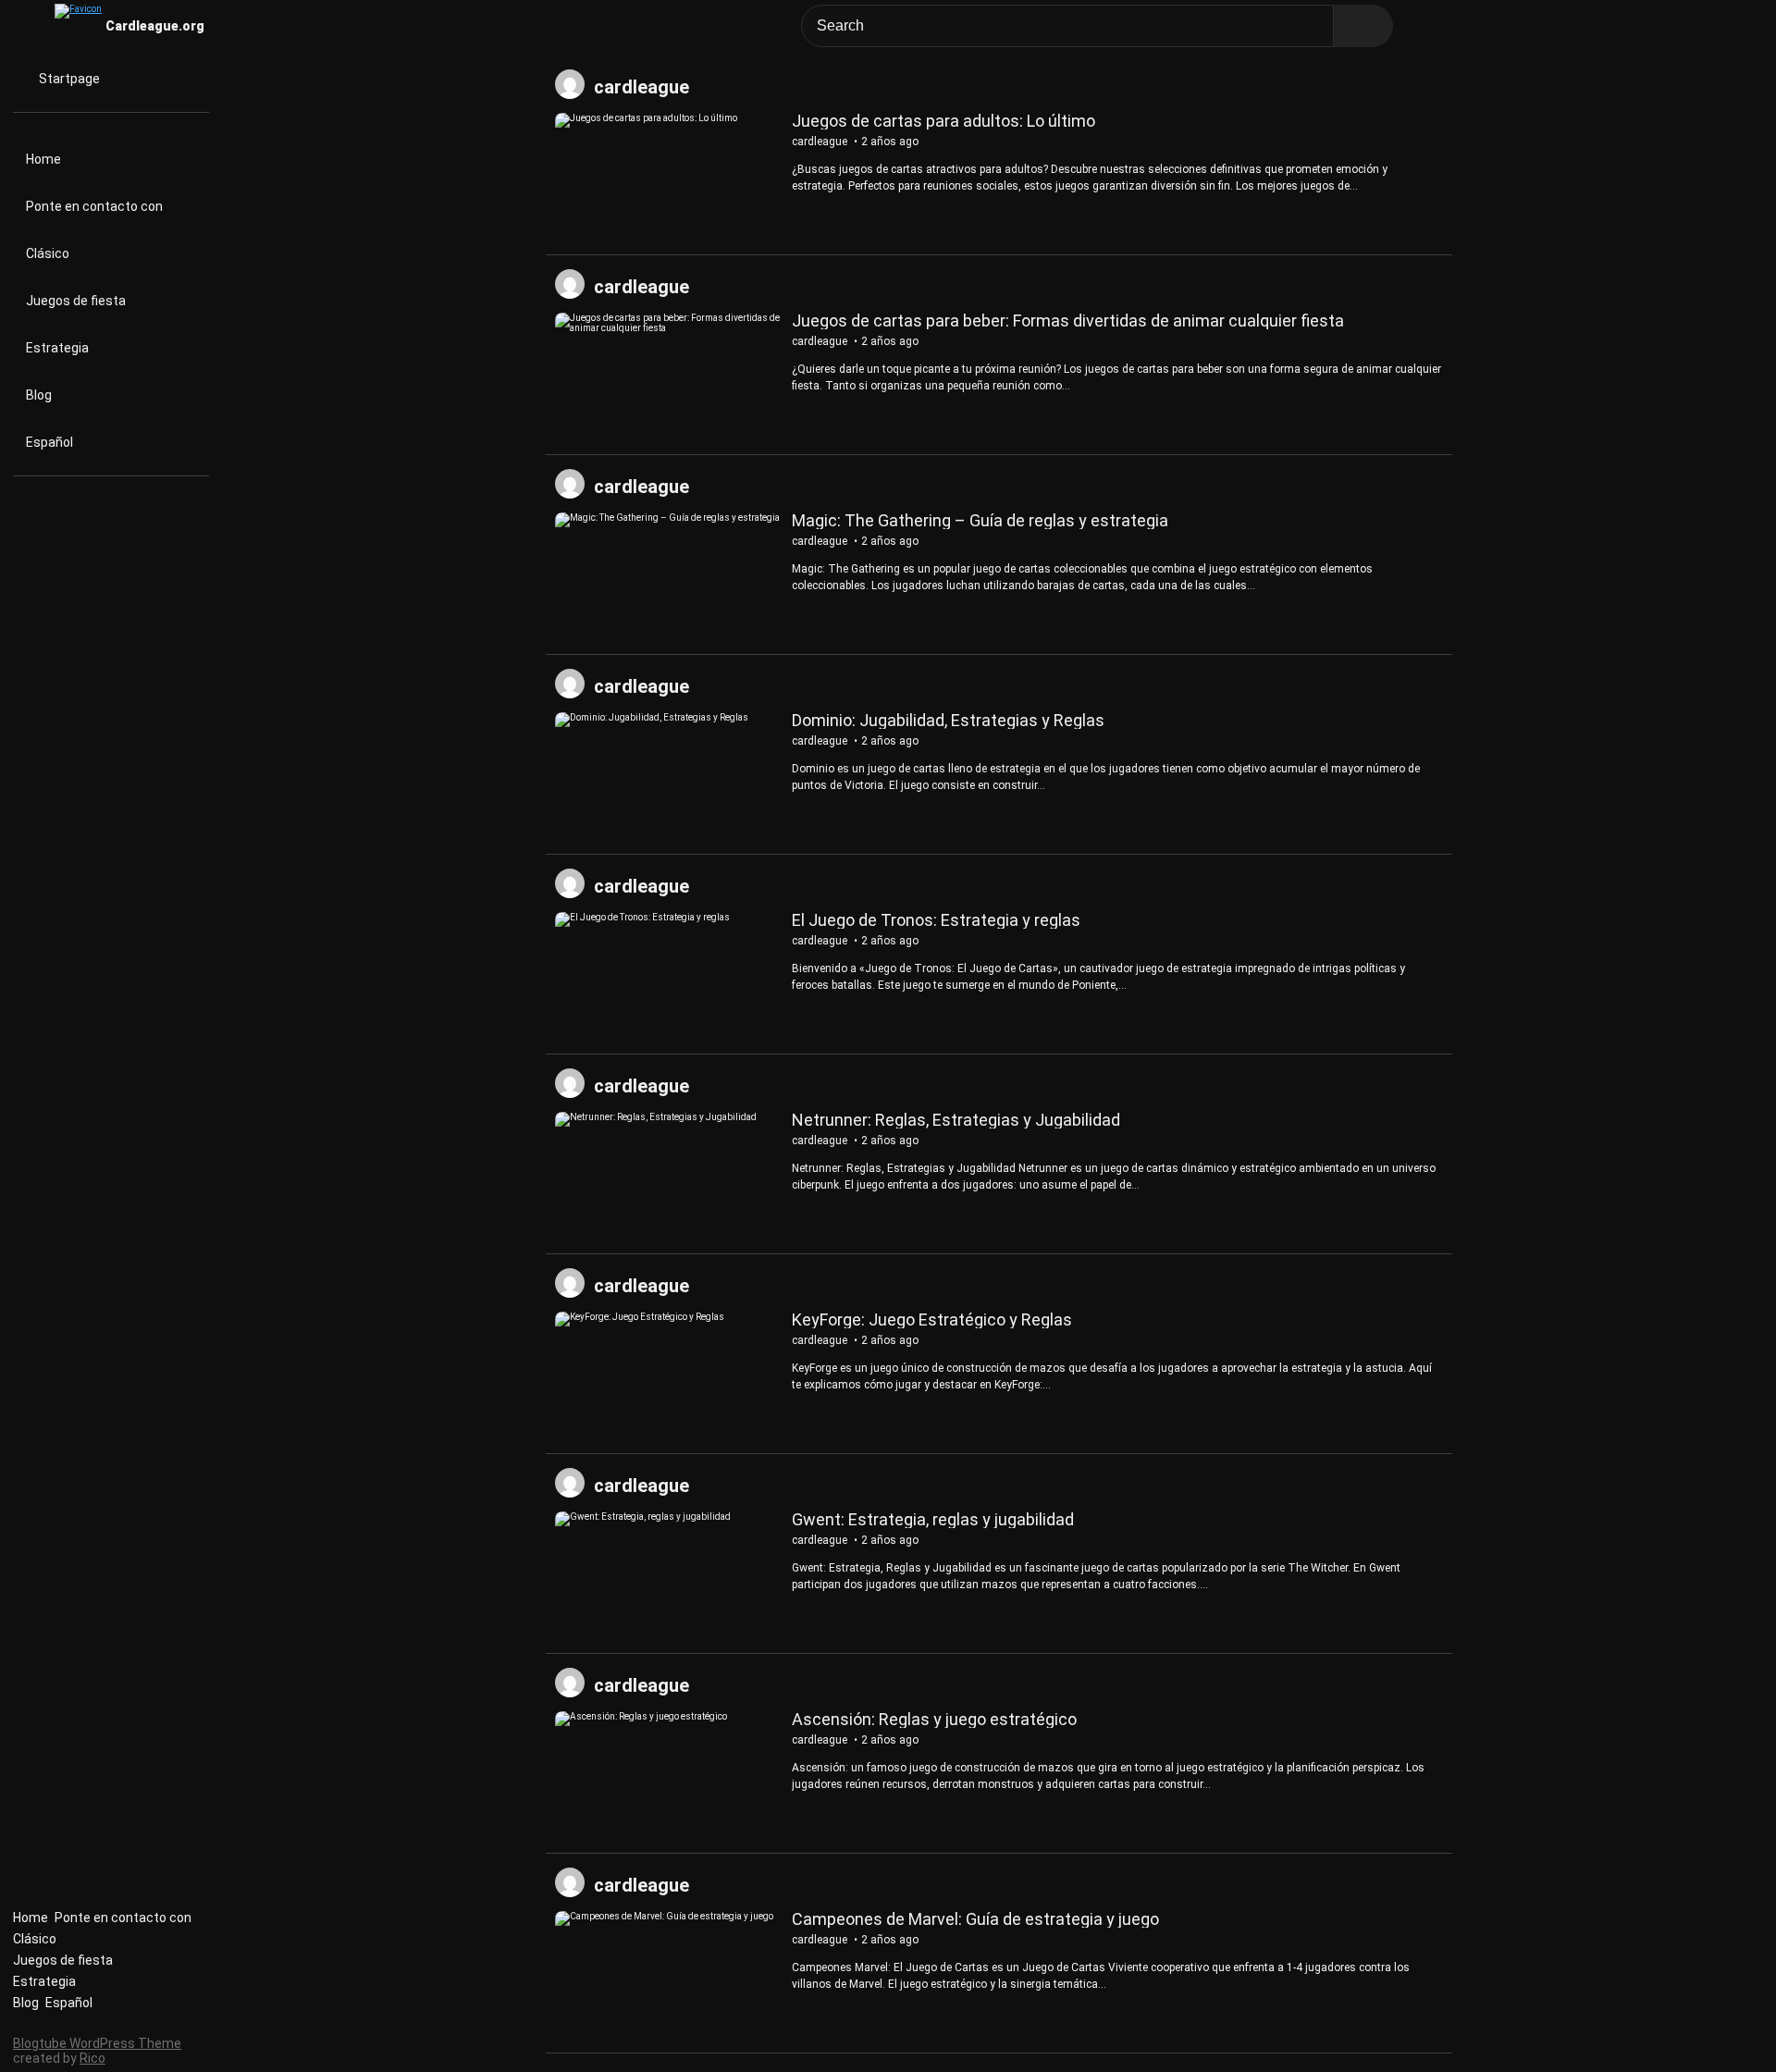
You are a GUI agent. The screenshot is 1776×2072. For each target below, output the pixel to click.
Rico (92, 2058)
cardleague (641, 87)
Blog (39, 395)
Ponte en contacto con (94, 206)
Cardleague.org (155, 26)
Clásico (48, 253)
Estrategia (57, 348)
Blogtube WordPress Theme (97, 2043)
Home (43, 159)
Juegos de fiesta (76, 301)
